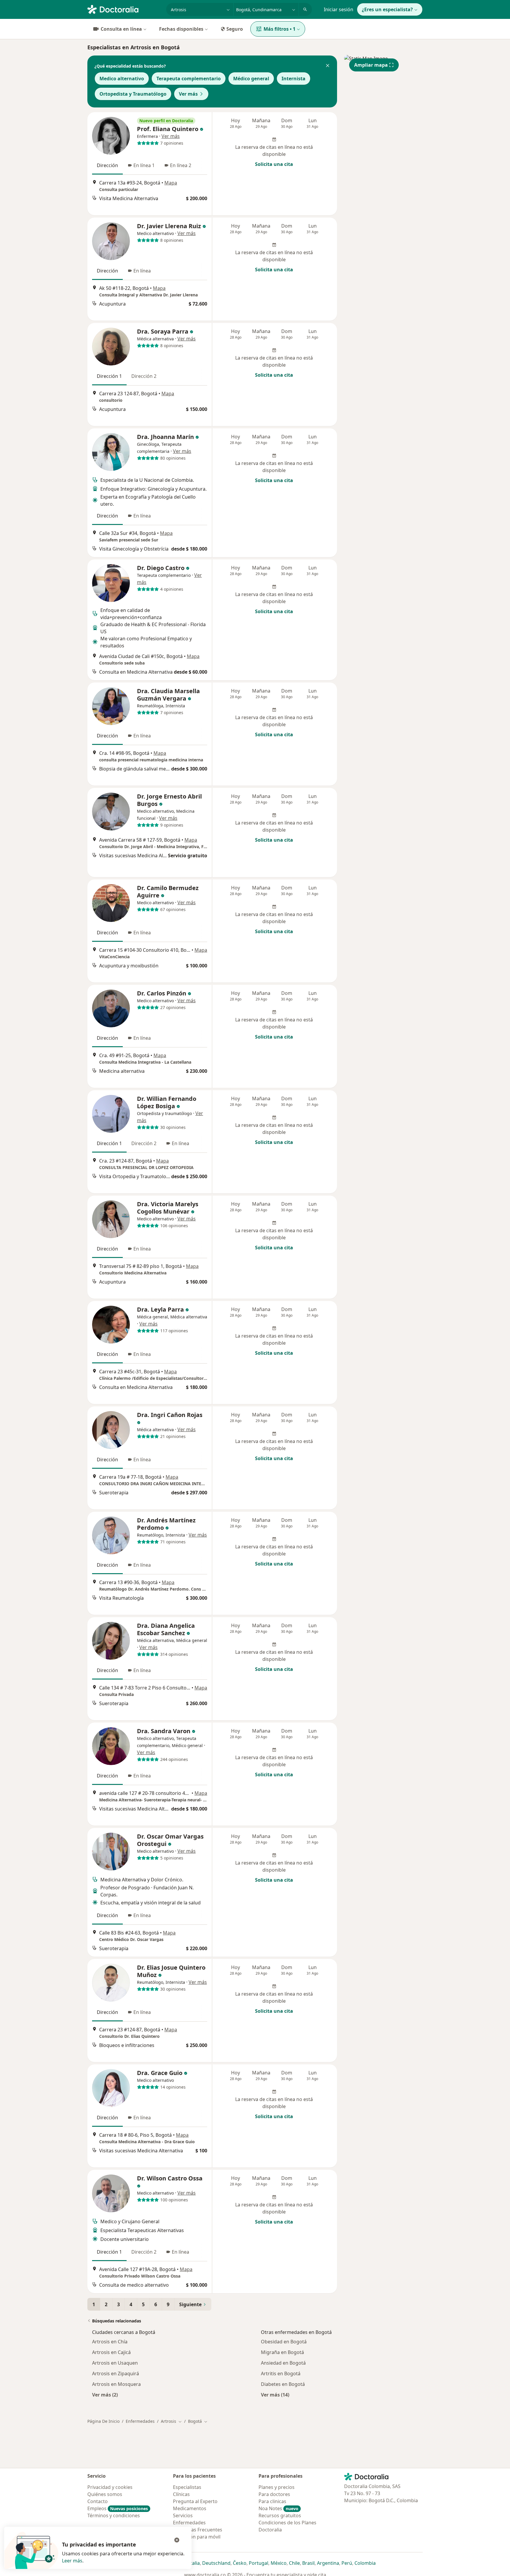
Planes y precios (277, 2487)
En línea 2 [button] (181, 165)
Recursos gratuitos (280, 2515)
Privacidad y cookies (110, 2487)
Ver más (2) (105, 2395)
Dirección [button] (107, 165)
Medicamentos (190, 2508)
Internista (294, 79)
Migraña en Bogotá (282, 2352)
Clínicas (181, 2494)
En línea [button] (142, 271)
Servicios (183, 2515)
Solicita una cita (274, 164)
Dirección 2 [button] (144, 376)
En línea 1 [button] (144, 165)
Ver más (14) (275, 2395)
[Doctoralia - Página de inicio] (124, 9)
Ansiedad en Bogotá (283, 2363)
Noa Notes (278, 2508)
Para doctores (274, 2494)
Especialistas (187, 2487)
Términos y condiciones (114, 2515)
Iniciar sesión (339, 9)
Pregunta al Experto (195, 2501)
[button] (328, 66)
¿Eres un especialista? (387, 9)
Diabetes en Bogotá (283, 2384)
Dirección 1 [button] (109, 376)
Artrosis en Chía (110, 2342)
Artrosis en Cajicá (111, 2352)
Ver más (188, 94)
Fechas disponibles (181, 29)
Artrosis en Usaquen (115, 2363)
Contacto (98, 2501)
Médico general (251, 79)
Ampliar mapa (371, 65)
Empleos (118, 2508)
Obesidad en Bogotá (284, 2342)
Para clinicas (272, 2501)
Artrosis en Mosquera (116, 2384)
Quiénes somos (105, 2494)
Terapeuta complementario (189, 79)
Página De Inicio (103, 2421)
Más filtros (279, 29)
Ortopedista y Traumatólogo (133, 94)
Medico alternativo (122, 79)
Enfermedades (140, 2421)
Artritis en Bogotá (281, 2373)
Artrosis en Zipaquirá (116, 2373)
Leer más (72, 2561)
